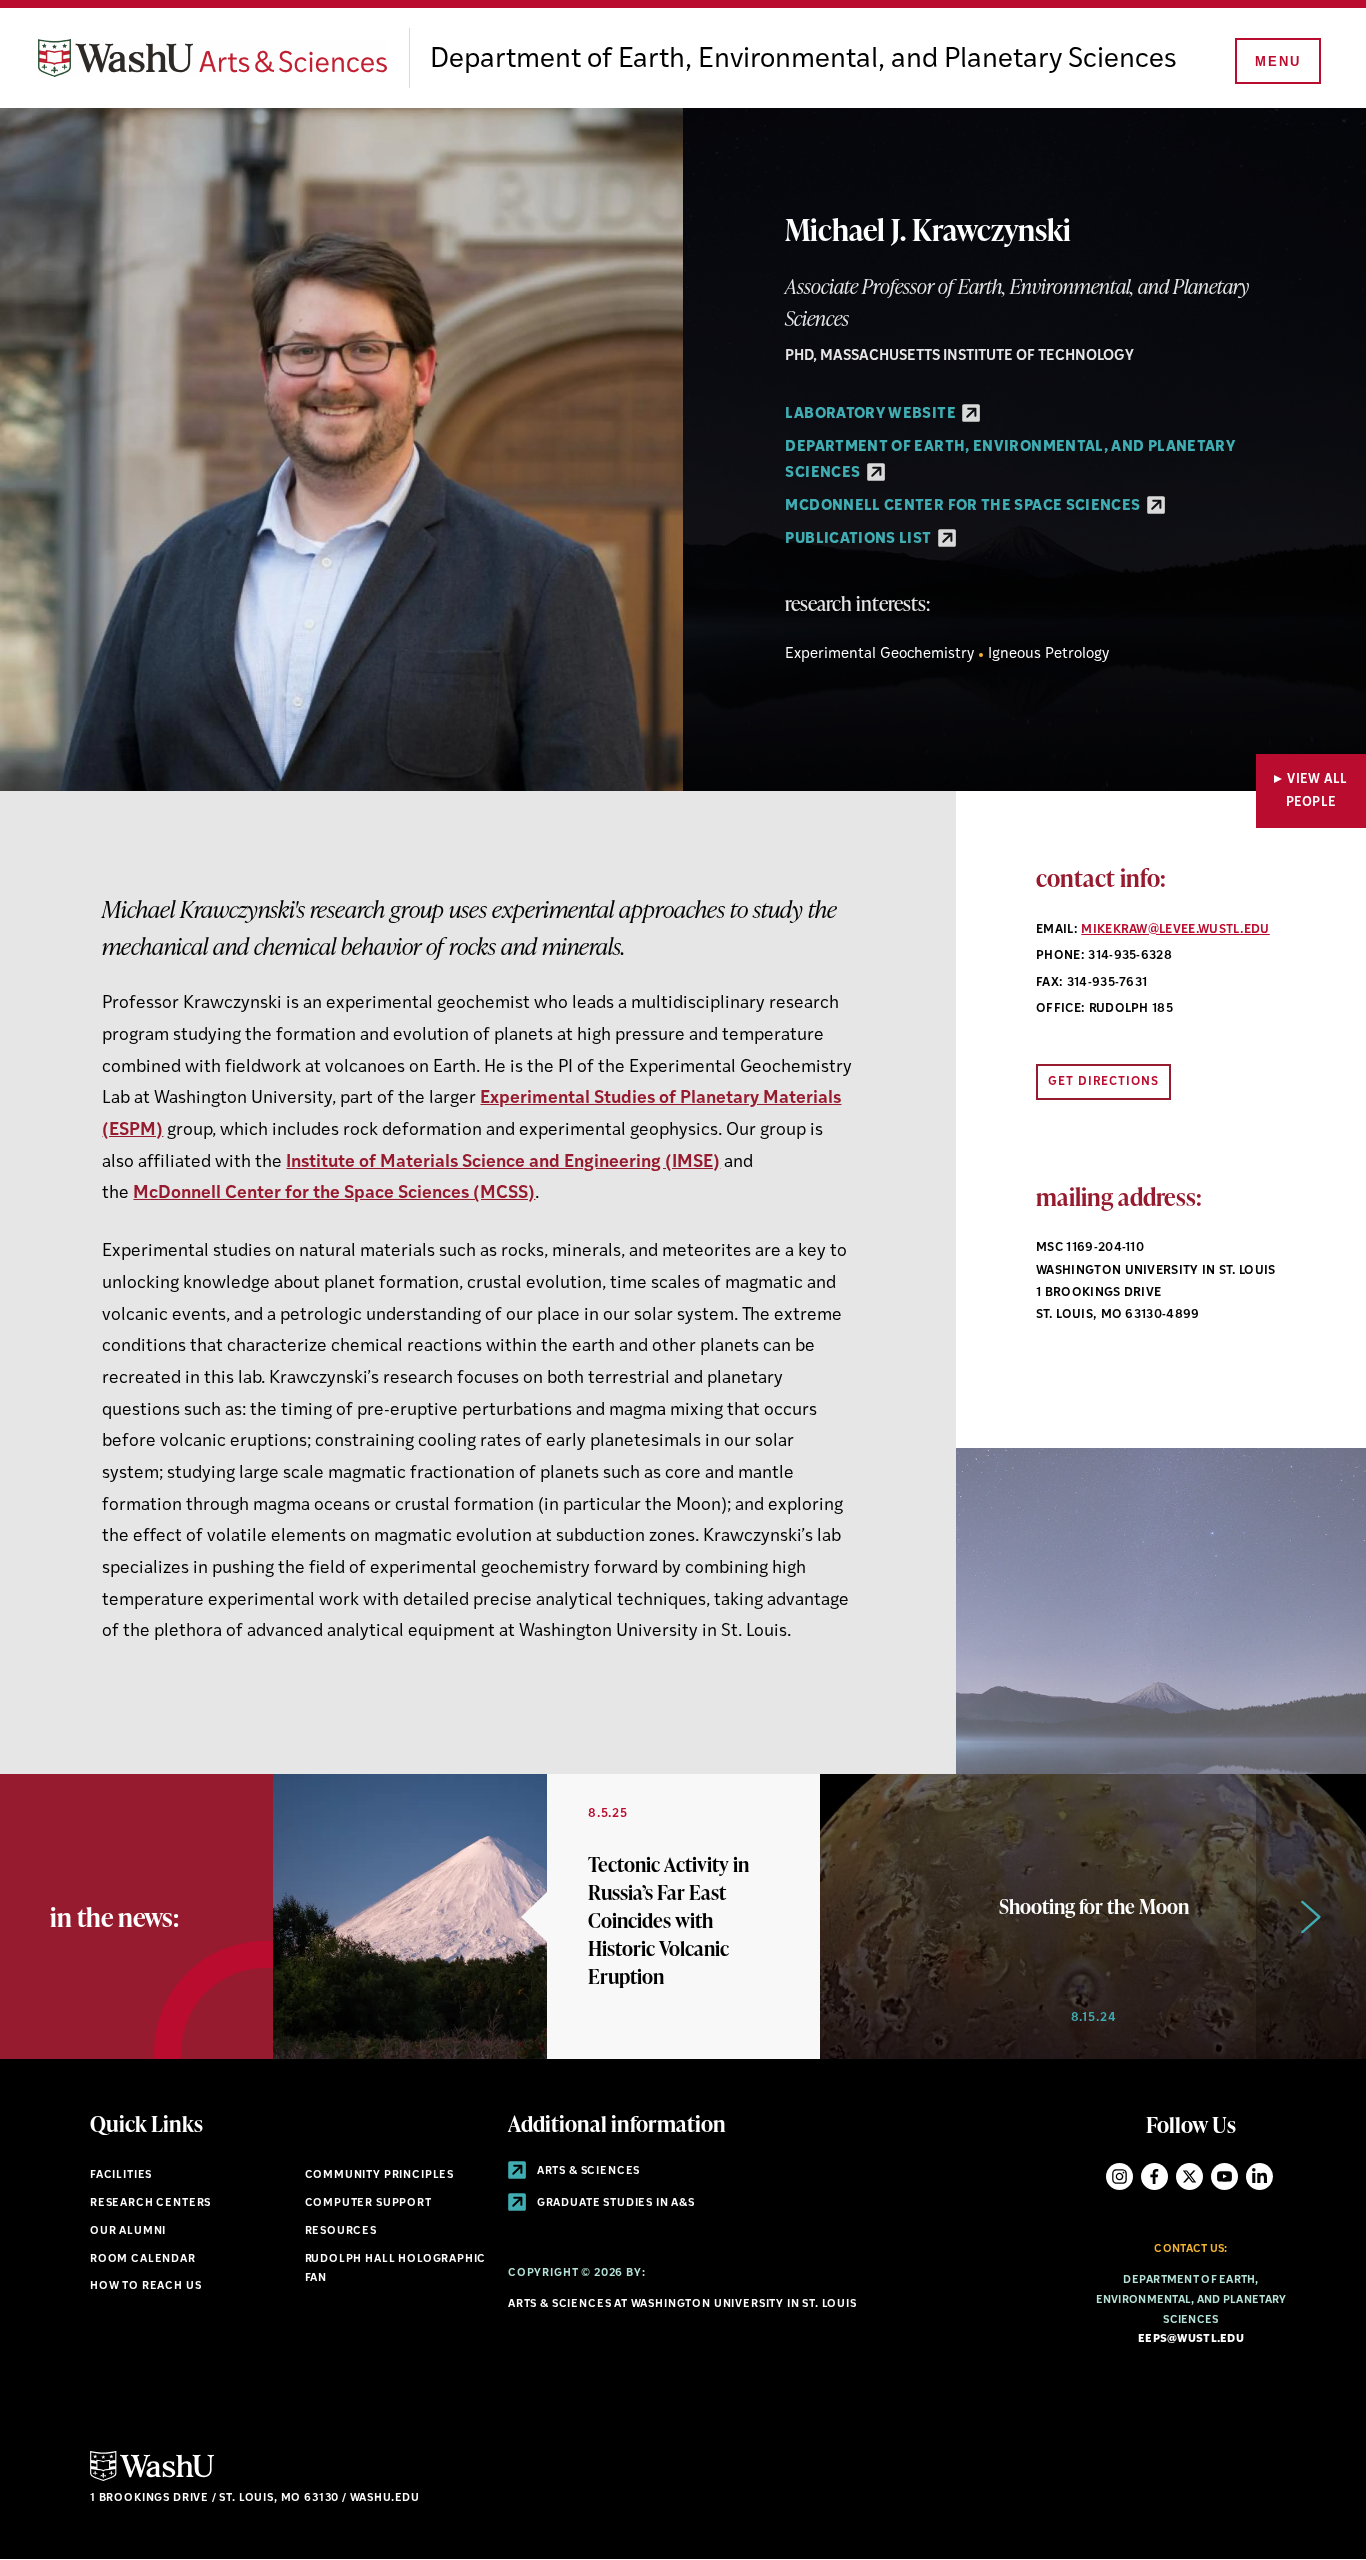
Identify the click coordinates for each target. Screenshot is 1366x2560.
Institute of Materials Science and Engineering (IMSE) (503, 1162)
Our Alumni (128, 2231)
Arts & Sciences (587, 2171)
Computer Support (368, 2203)
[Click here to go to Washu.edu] (152, 2478)
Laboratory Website (872, 414)
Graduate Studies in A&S (614, 2203)
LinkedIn (1259, 2176)
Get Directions (1103, 1082)
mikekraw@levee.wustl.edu (1175, 930)
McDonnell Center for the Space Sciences (964, 506)
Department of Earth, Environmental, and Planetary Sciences (803, 60)
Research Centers (150, 2203)
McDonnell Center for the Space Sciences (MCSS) (334, 1193)
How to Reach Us (145, 2286)
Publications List (859, 539)
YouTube (1224, 2176)
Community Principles (380, 2175)
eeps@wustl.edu (1191, 2339)
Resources (341, 2231)
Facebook (1154, 2176)
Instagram (1119, 2176)
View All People (1317, 791)
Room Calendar (143, 2259)
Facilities (121, 2175)
